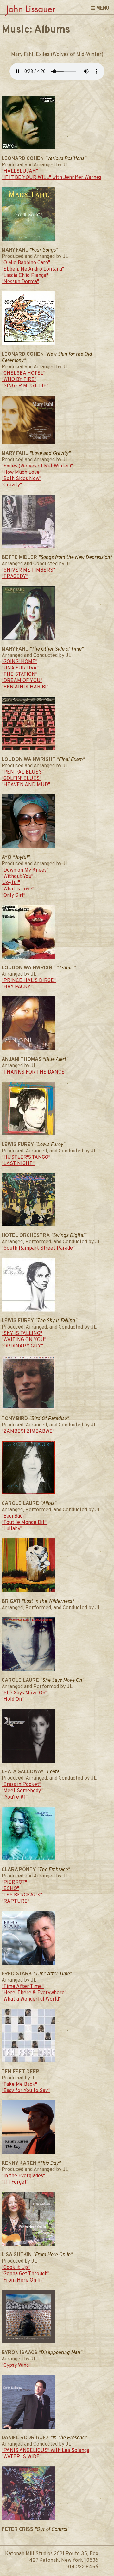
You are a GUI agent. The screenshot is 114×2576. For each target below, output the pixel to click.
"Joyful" (11, 883)
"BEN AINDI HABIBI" (25, 687)
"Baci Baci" (14, 1516)
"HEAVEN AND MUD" (26, 785)
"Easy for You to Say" (26, 2091)
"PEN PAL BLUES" (23, 772)
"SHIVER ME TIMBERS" (28, 570)
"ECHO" (10, 1889)
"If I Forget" (15, 2182)
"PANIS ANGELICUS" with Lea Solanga (45, 2451)
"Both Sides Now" (21, 479)
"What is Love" (18, 889)
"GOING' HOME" (19, 662)
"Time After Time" (23, 1987)
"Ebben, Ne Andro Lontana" (33, 269)
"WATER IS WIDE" (22, 2457)
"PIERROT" (14, 1883)
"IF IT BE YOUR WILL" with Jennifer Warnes (51, 178)
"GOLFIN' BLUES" (22, 779)
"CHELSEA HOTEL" (23, 373)
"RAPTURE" (16, 1901)
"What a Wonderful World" (31, 1999)
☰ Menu (100, 8)
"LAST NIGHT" (18, 1164)
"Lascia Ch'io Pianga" (25, 276)
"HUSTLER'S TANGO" (26, 1157)
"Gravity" (12, 485)
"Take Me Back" (19, 2085)
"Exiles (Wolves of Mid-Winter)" (37, 466)
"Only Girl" (13, 895)
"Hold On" (13, 1699)
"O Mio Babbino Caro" (26, 263)
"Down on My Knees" (25, 870)
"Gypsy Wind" (16, 2365)
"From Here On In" (23, 2280)
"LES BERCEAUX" (22, 1895)
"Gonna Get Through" (25, 2274)
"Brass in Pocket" (21, 1785)
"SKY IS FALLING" (22, 1334)
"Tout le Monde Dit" (24, 1523)
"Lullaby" (12, 1529)
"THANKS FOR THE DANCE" (34, 1072)
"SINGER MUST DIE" (25, 386)
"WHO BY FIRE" (19, 380)
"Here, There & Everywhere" (34, 1993)
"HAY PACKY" (17, 987)
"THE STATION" (19, 675)
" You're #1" (15, 1797)
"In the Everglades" (23, 2176)
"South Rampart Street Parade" (38, 1248)
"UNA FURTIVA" (20, 668)
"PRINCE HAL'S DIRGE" (29, 981)
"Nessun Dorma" (20, 282)
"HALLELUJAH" (20, 171)
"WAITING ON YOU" (24, 1340)
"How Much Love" (22, 473)
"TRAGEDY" (15, 577)
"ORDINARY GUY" (22, 1346)
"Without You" (17, 877)
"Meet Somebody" (22, 1791)
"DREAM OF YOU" (22, 681)
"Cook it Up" (16, 2268)
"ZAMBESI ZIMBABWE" (28, 1431)
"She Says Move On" (24, 1693)
